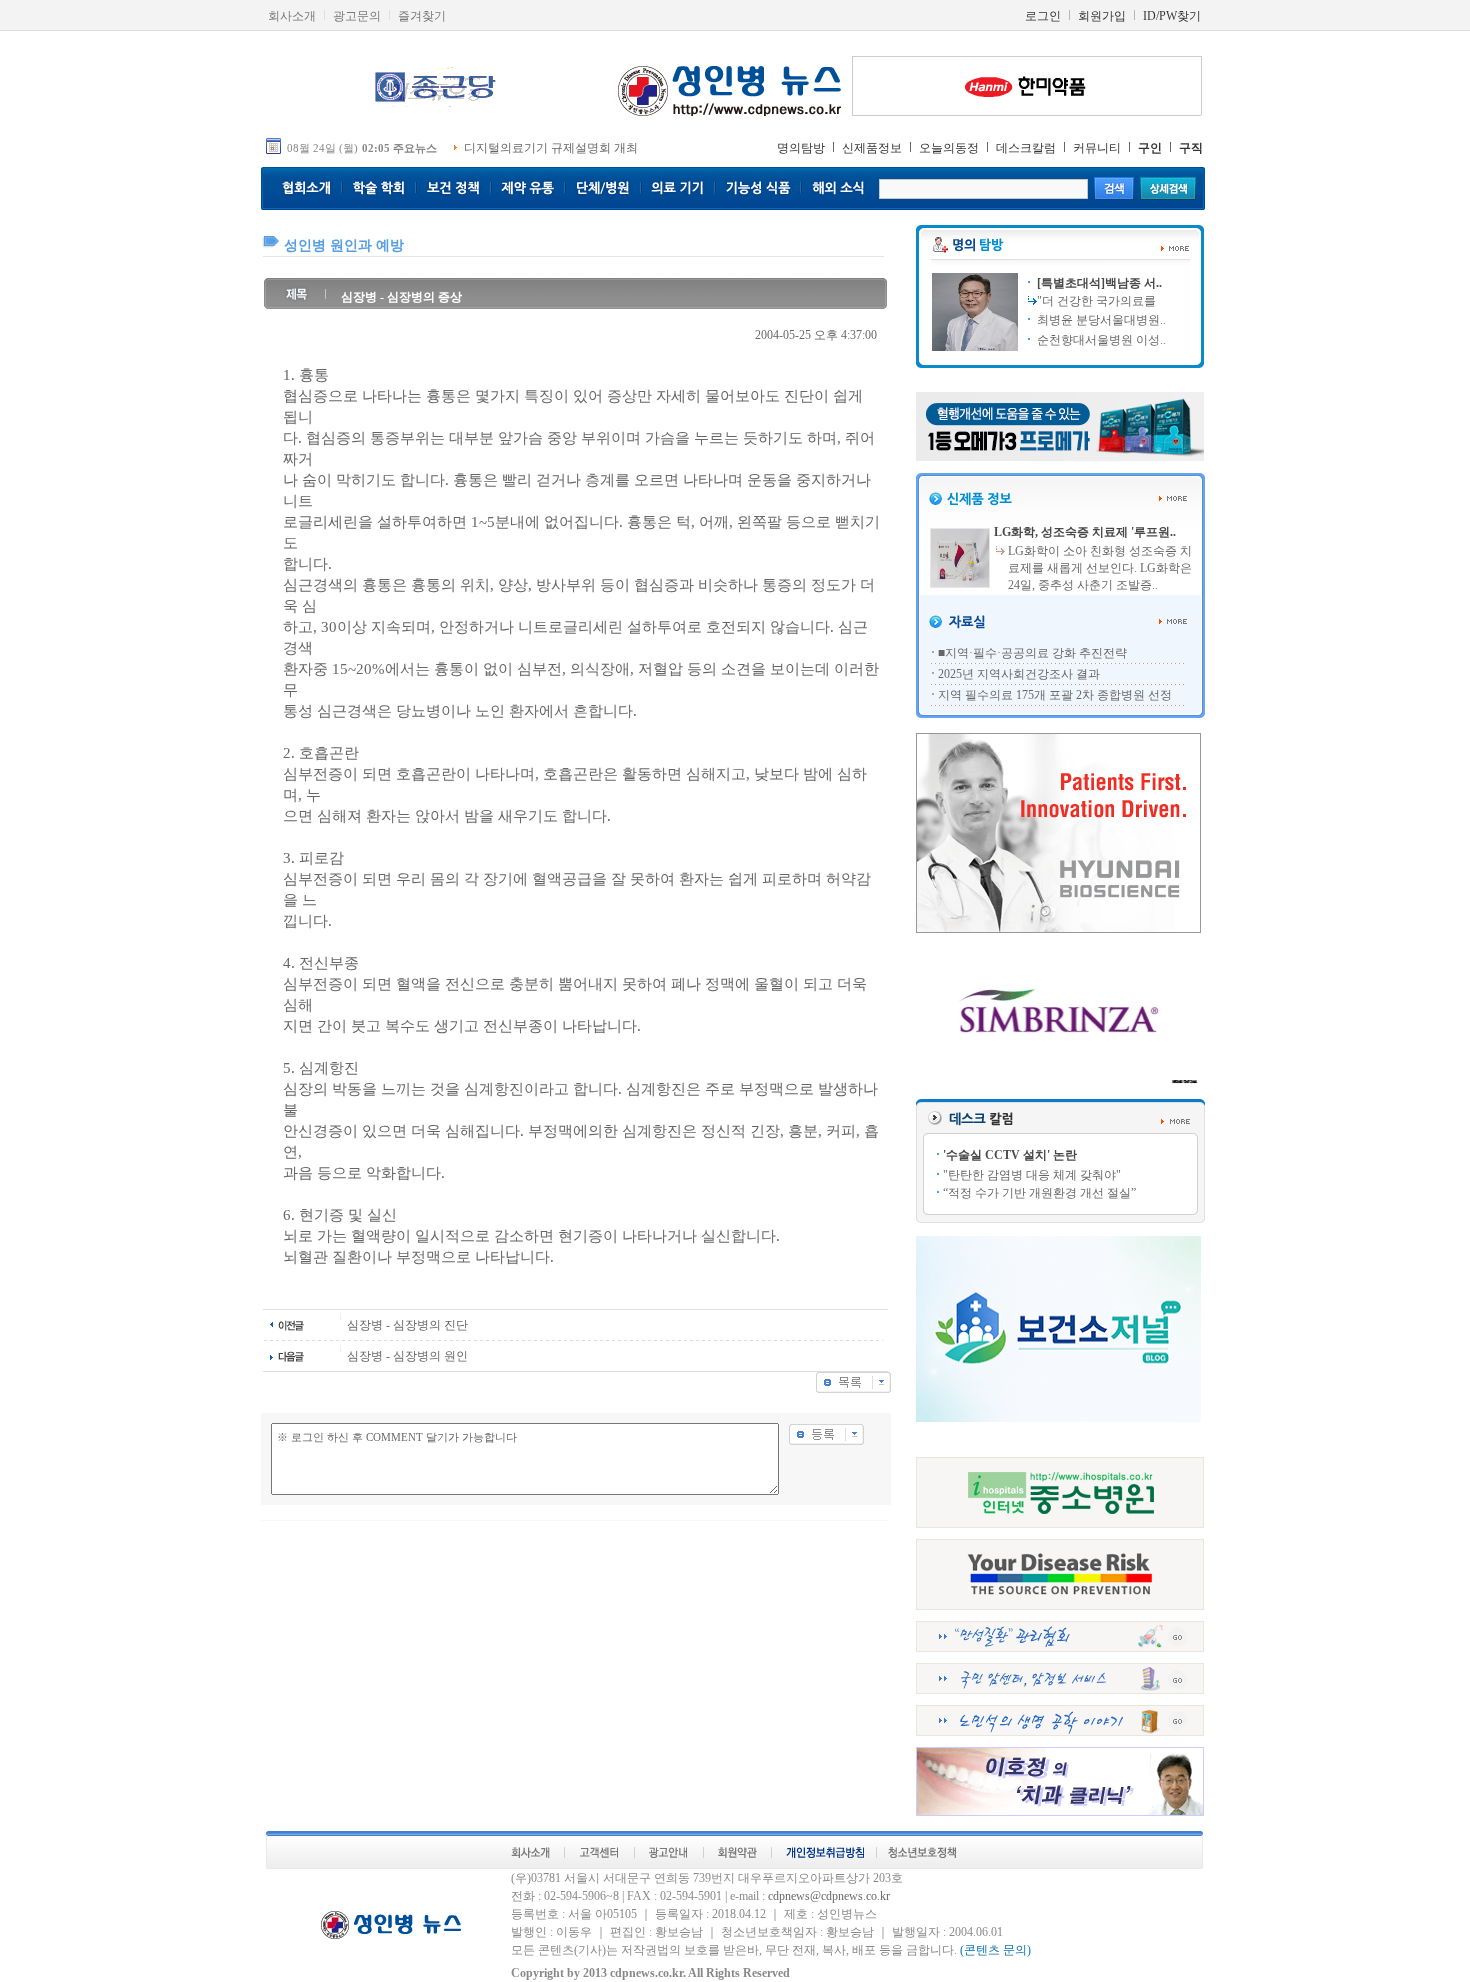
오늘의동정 (949, 148)
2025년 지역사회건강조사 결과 (1019, 674)
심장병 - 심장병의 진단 (407, 1325)
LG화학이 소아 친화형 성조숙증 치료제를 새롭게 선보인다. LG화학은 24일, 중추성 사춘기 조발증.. (1100, 568)
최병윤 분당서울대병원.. (1100, 320)
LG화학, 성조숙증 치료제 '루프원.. (1085, 532)
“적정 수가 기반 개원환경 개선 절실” (1039, 1193)
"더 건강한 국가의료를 (1096, 301)
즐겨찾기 (422, 16)
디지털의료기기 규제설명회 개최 (551, 148)
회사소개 (292, 16)
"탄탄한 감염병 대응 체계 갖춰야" (1032, 1175)
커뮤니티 (1097, 148)
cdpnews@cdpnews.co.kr (829, 1896)
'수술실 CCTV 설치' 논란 (1010, 1155)
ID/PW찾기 (1172, 16)
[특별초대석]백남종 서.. (1098, 283)
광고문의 (357, 16)
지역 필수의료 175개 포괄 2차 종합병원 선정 (1055, 695)
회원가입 (1102, 16)
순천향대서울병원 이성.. (1100, 340)
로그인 (1043, 16)
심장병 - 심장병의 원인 (407, 1356)
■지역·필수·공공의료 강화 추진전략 (1032, 653)
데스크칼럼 (1026, 148)
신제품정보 (872, 148)
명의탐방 (801, 148)
